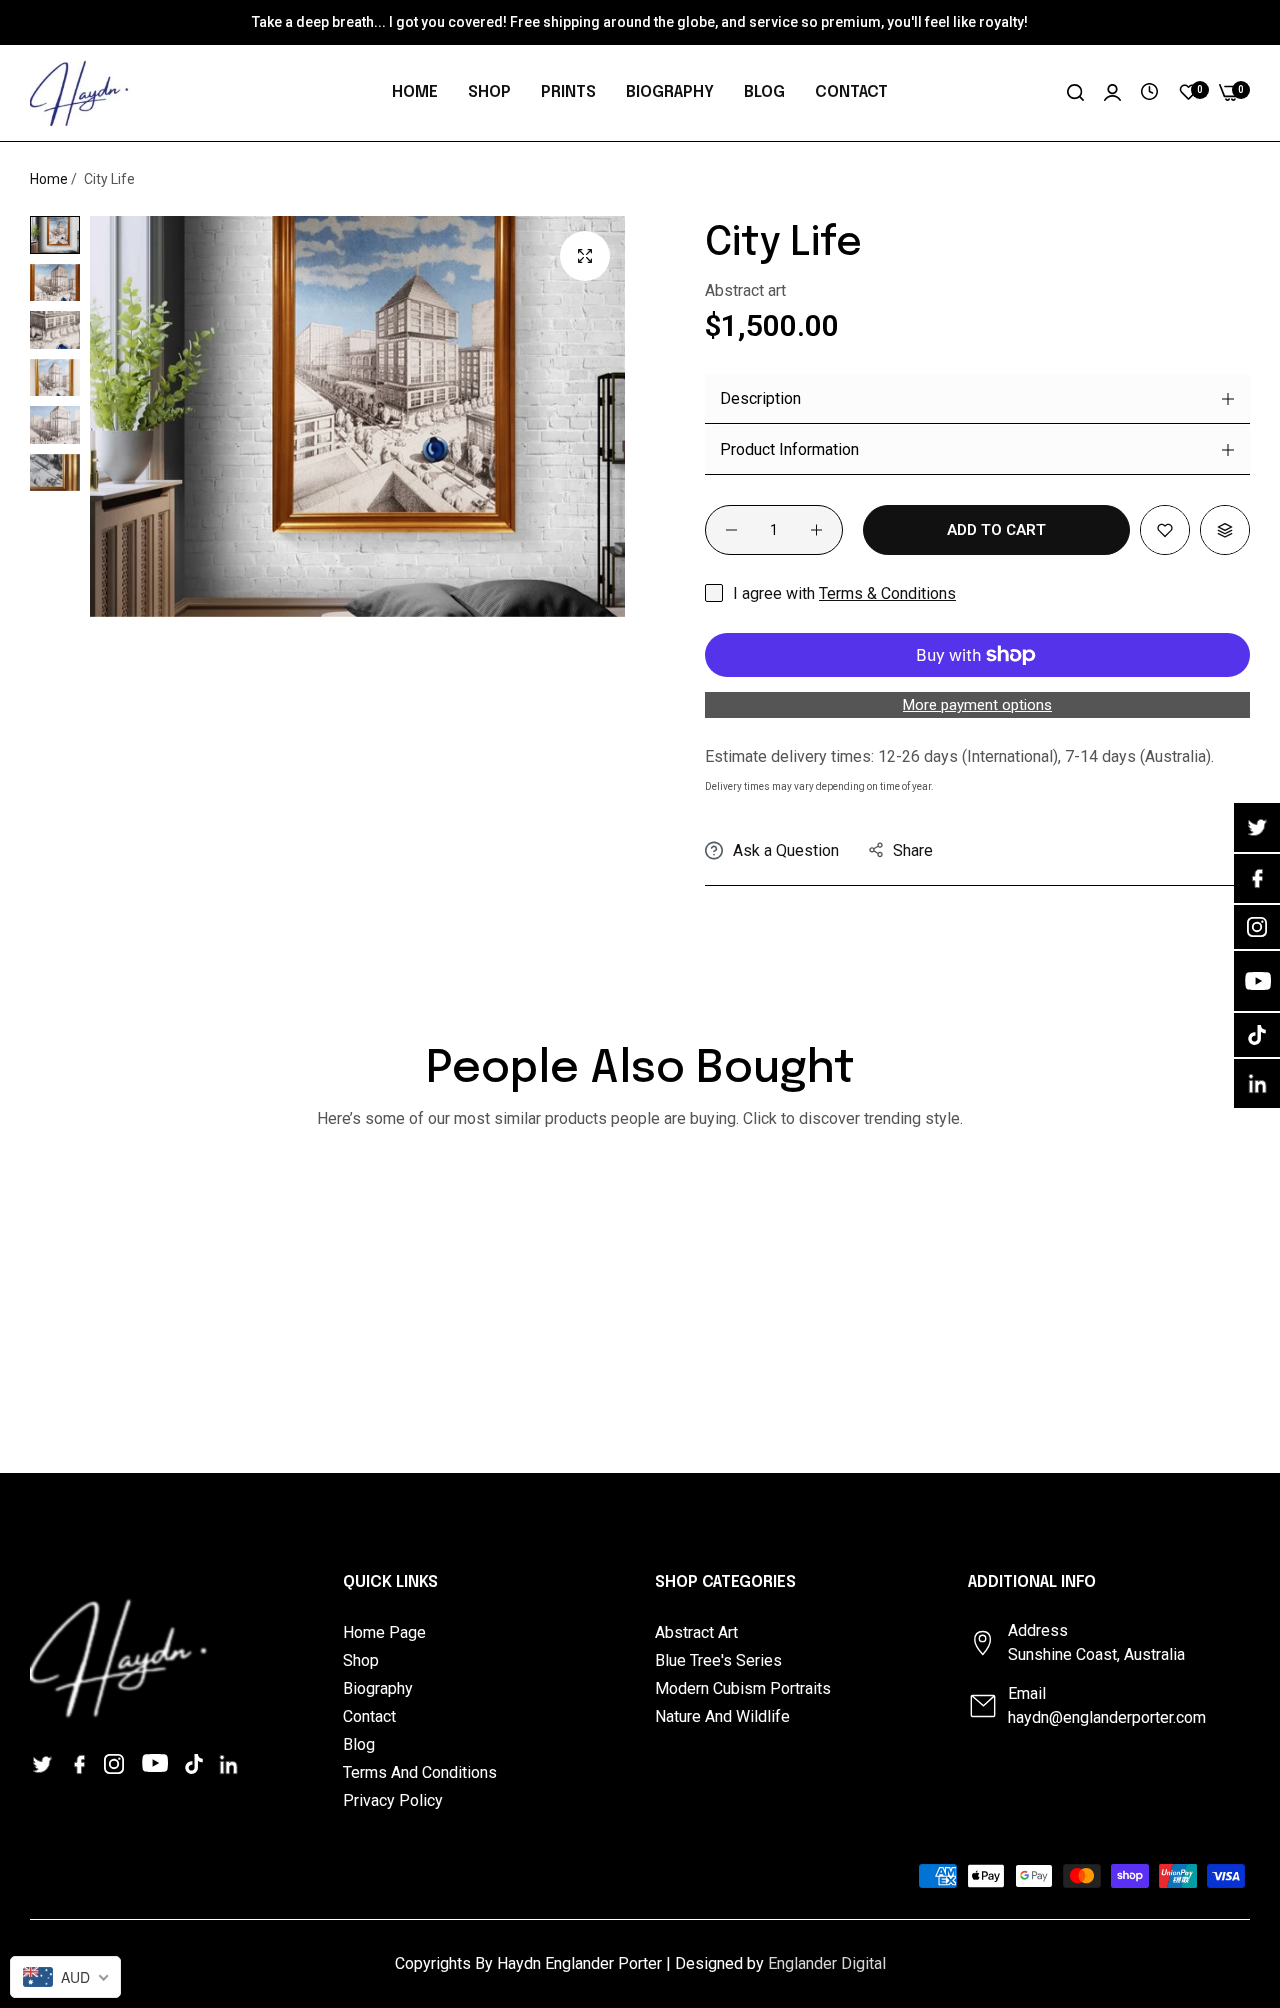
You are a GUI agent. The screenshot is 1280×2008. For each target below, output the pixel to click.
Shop (361, 1660)
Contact (369, 1716)
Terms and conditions (420, 1772)
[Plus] (816, 530)
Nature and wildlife (722, 1716)
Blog (359, 1744)
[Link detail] (45, 1763)
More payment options (977, 705)
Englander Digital (827, 1963)
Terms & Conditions (887, 593)
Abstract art (696, 1632)
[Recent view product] (1149, 92)
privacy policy (393, 1800)
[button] (1165, 530)
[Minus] (731, 530)
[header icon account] (1112, 93)
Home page (384, 1632)
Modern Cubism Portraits (743, 1688)
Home (49, 179)
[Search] (1075, 93)
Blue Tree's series (718, 1660)
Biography (378, 1688)
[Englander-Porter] (80, 93)
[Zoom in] (585, 256)
